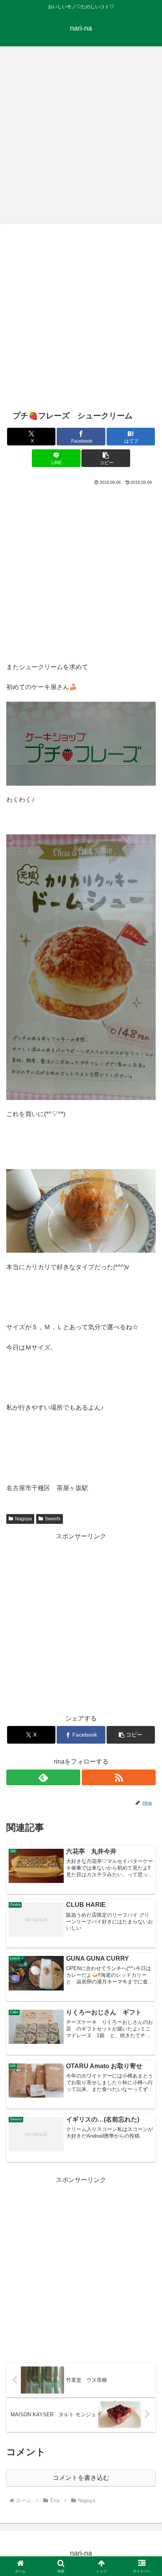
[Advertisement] (81, 133)
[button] (106, 458)
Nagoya (23, 1519)
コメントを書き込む (81, 2478)
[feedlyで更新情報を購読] (43, 1777)
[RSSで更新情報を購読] (119, 1777)
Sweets (53, 1519)
